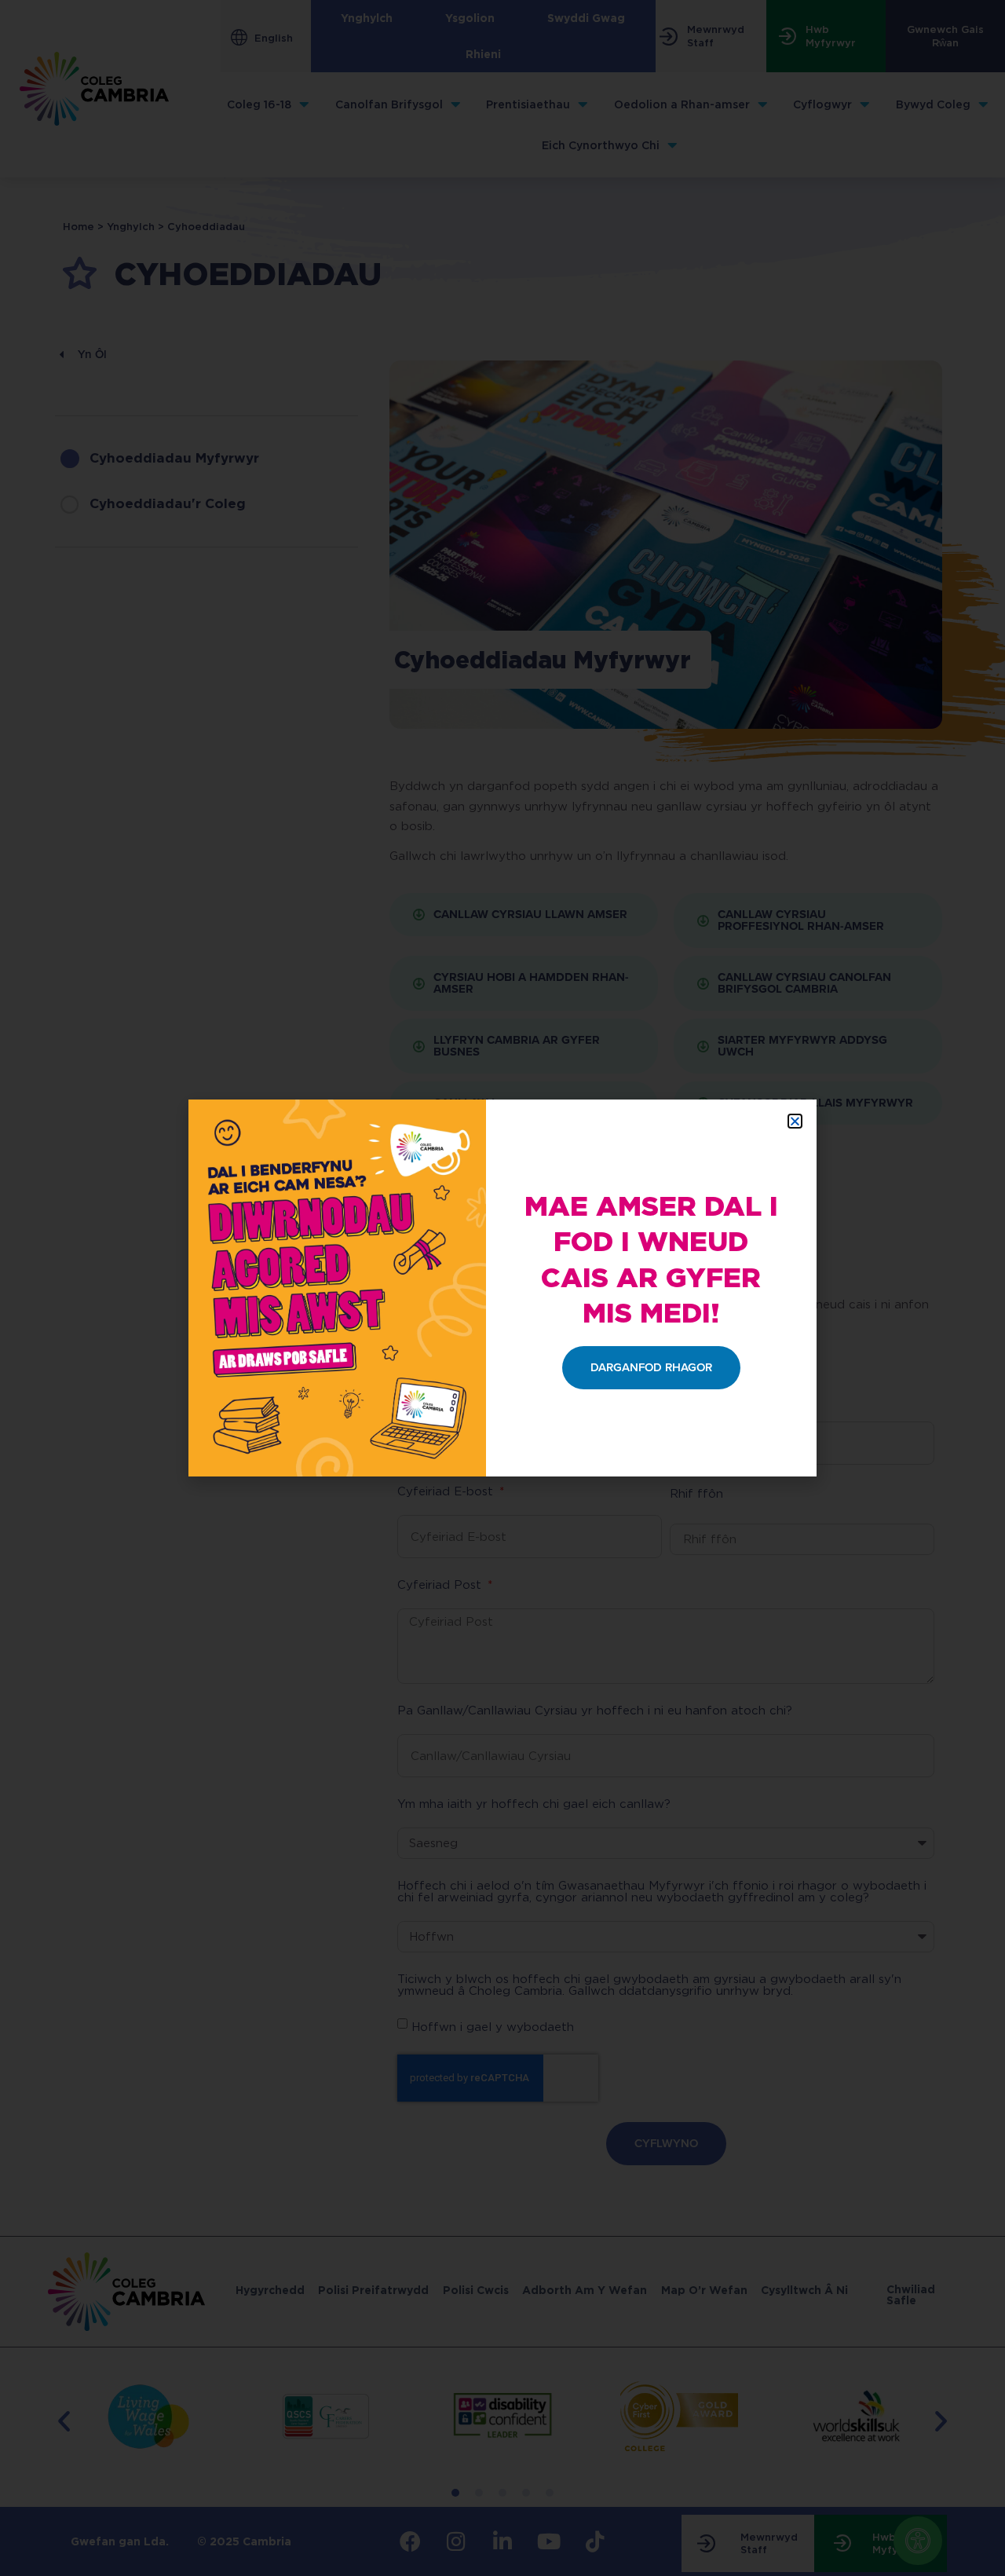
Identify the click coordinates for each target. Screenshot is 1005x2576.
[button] (795, 1121)
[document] (502, 1288)
